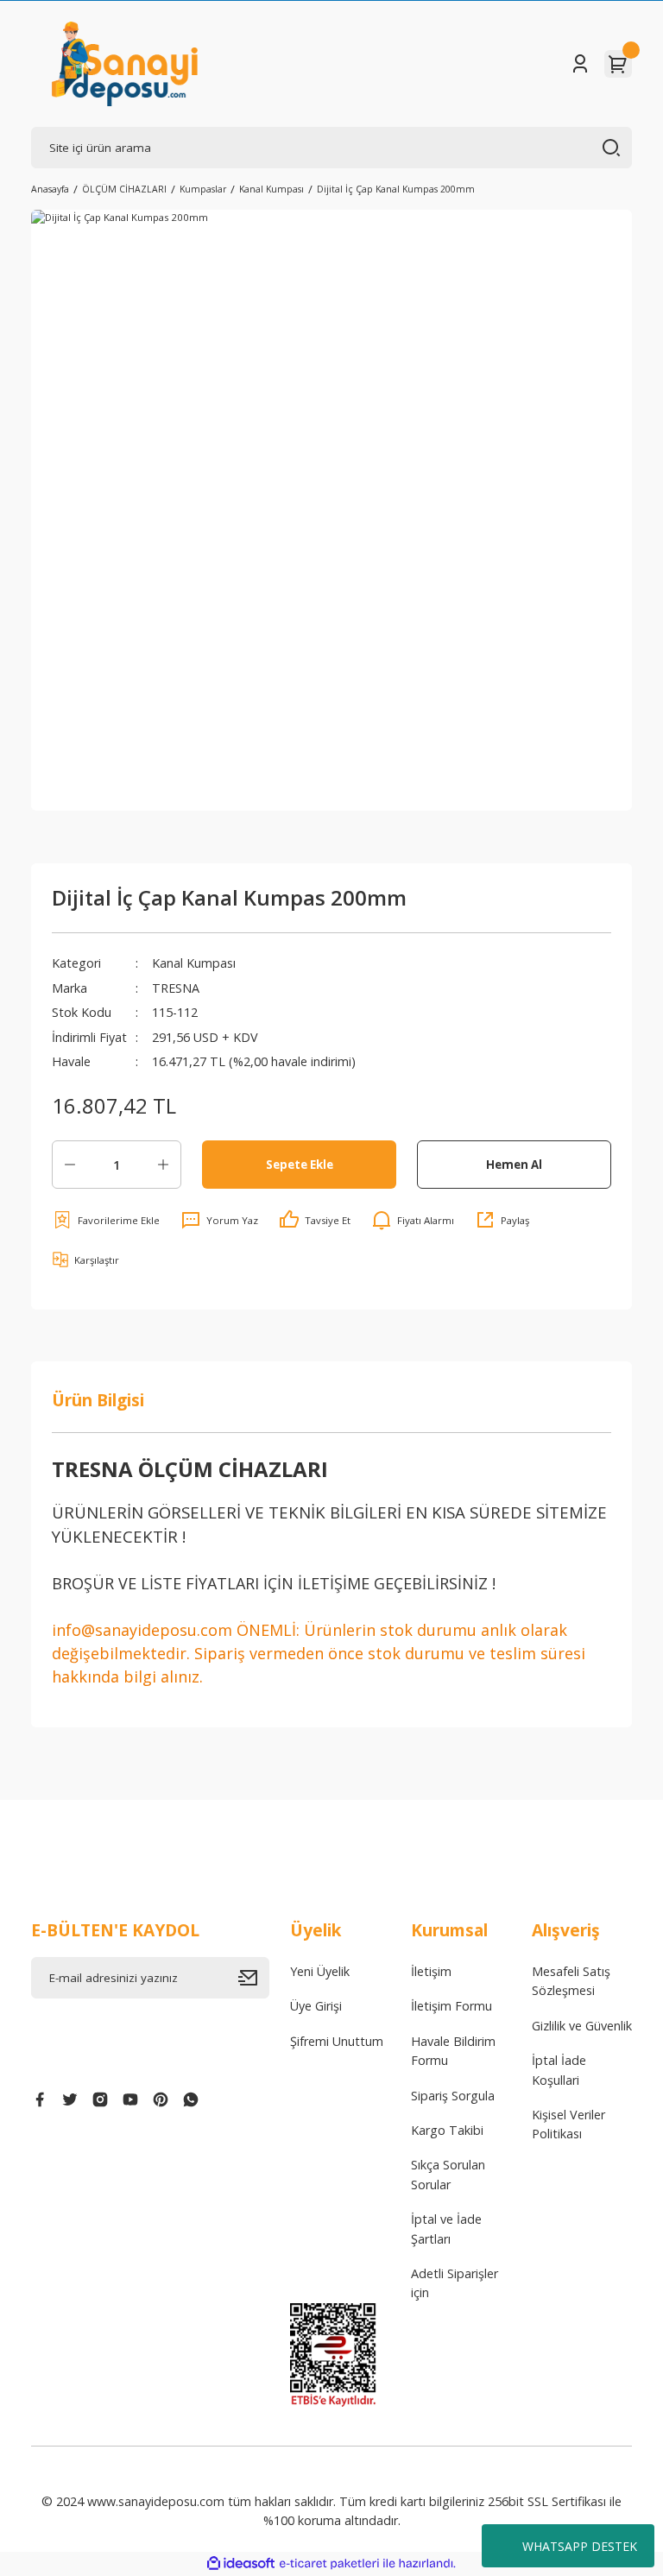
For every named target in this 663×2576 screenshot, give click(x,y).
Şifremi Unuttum (337, 2041)
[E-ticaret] (329, 2563)
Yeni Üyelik (320, 1971)
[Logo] (125, 64)
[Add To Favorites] (106, 1220)
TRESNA (176, 988)
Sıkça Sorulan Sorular (448, 2174)
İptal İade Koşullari (559, 2070)
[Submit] (254, 1978)
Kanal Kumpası (194, 963)
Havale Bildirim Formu (453, 2051)
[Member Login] (580, 64)
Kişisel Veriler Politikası (568, 2124)
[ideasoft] (241, 2564)
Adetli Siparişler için (455, 2283)
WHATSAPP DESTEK (580, 2546)
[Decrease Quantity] (70, 1165)
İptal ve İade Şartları (446, 2229)
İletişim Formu (451, 2006)
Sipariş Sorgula (453, 2096)
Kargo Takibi (447, 2130)
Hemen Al (514, 1165)
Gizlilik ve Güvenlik (582, 2026)
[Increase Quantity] (163, 1165)
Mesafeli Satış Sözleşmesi (571, 1981)
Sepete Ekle (300, 1165)
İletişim (431, 1971)
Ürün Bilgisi (98, 1400)
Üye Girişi (316, 2006)
